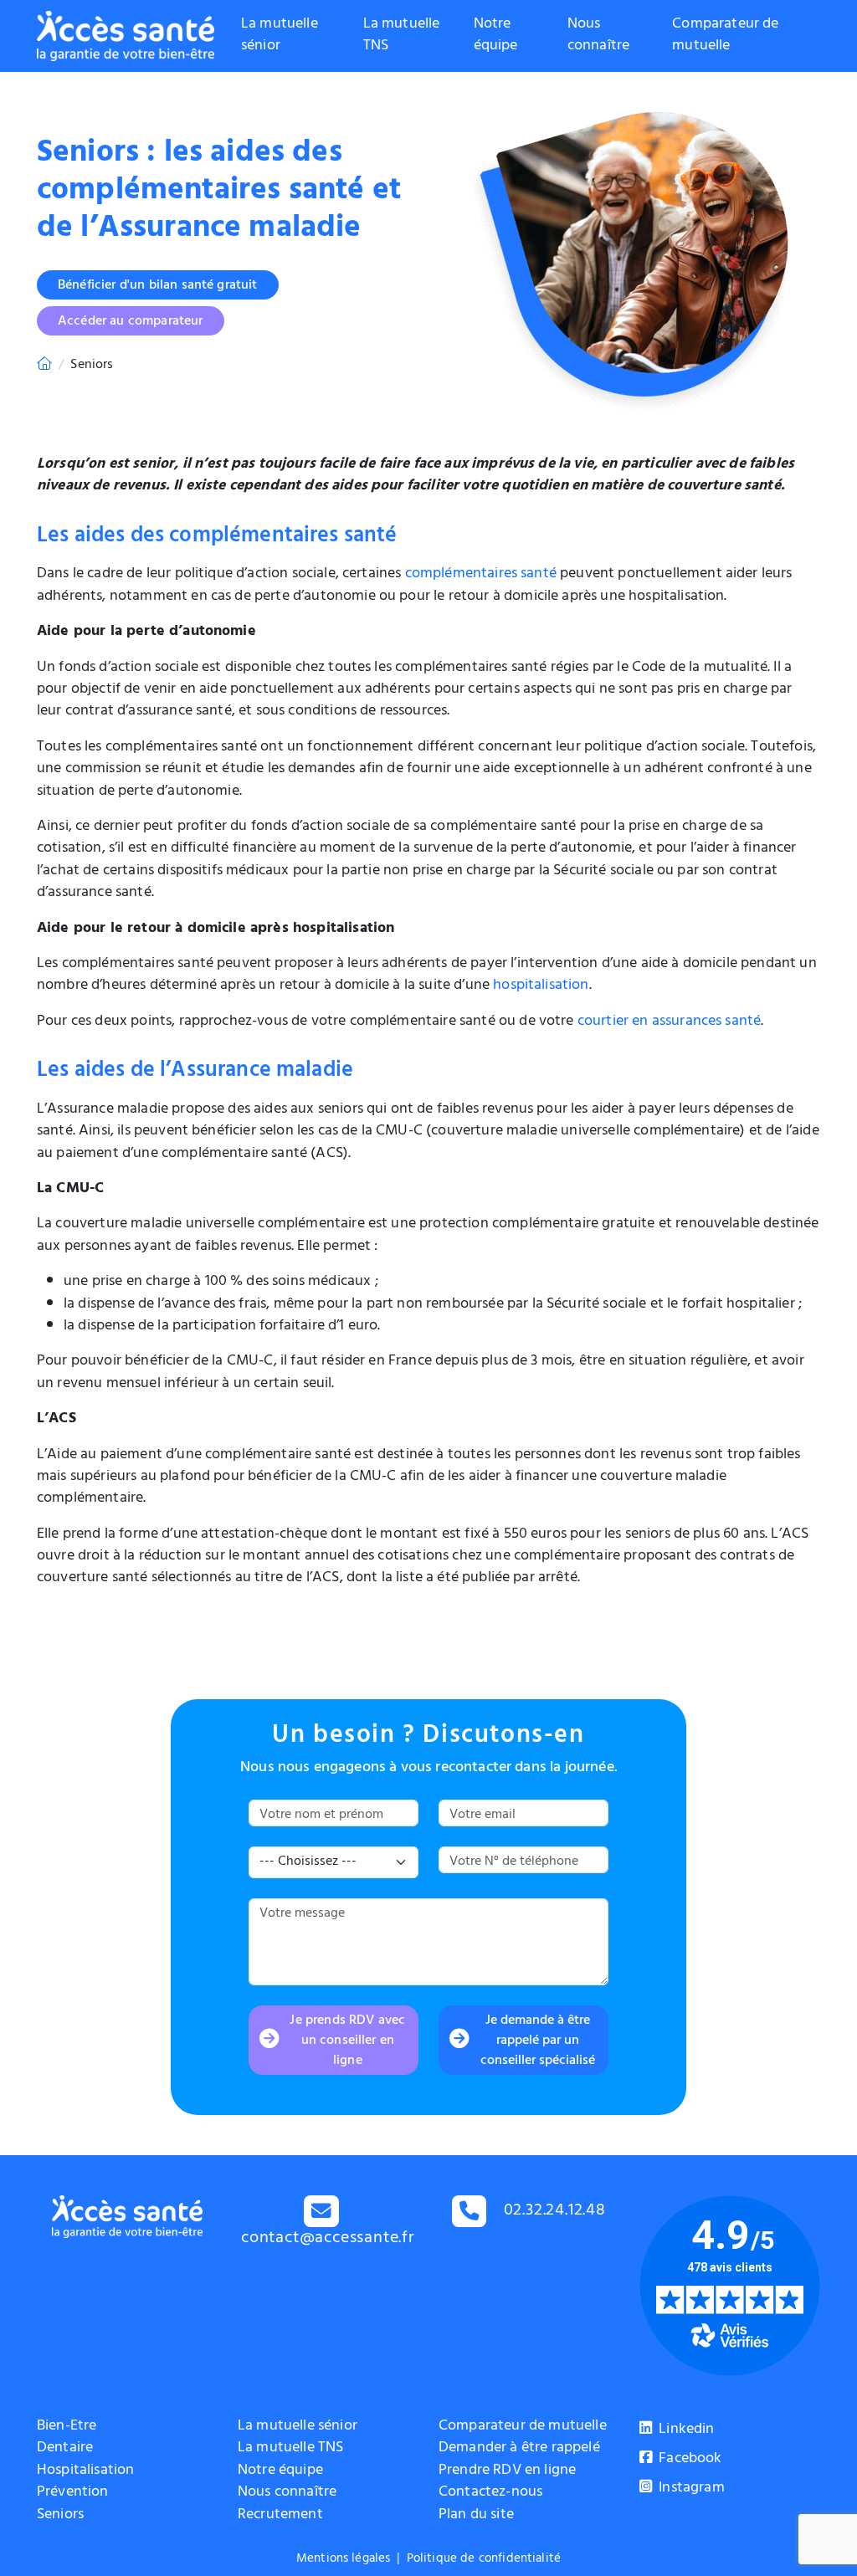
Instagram (690, 2489)
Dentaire (65, 2449)
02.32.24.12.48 (555, 2212)
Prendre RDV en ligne (507, 2471)
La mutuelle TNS (402, 36)
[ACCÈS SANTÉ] (44, 366)
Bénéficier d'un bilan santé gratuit (158, 286)
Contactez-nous (490, 2493)
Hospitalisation (85, 2471)
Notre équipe (496, 36)
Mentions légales (344, 2560)
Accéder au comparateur (131, 322)
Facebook (688, 2460)
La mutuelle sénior (280, 36)
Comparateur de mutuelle (725, 36)
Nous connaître (598, 36)
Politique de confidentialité (484, 2560)
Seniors (60, 2516)
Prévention (73, 2493)
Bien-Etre (67, 2427)
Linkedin (685, 2430)
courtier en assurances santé (669, 1022)
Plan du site (476, 2516)
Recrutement (280, 2516)
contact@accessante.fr (328, 2239)
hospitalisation (541, 986)
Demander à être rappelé (519, 2449)
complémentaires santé (481, 575)
